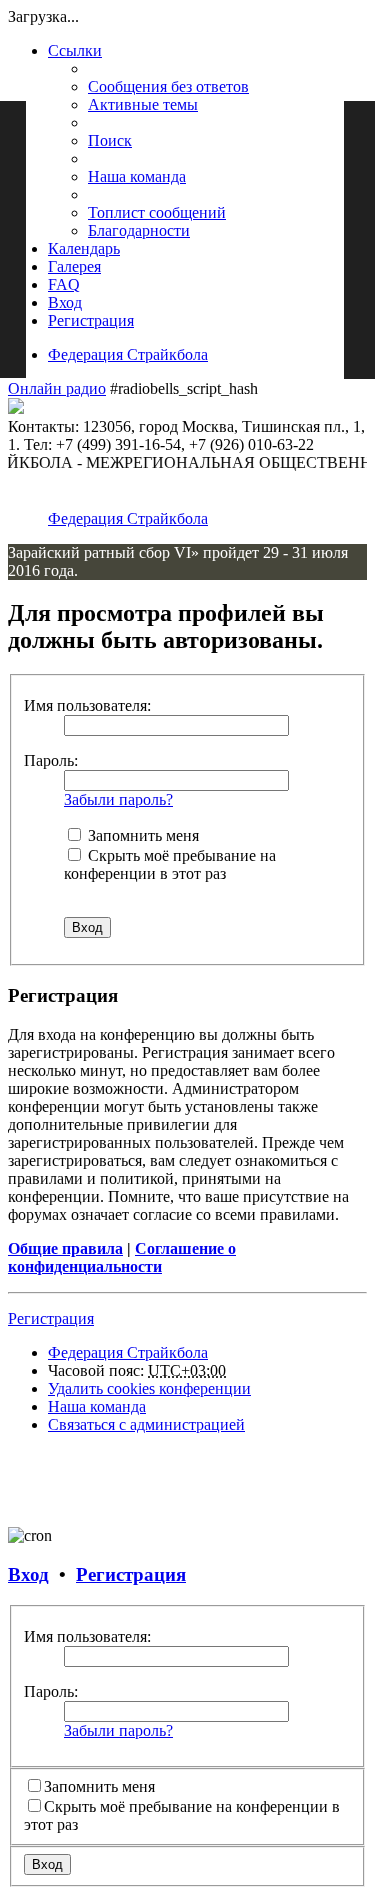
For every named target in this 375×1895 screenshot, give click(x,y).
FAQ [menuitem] (64, 284)
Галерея (74, 266)
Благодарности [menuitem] (139, 230)
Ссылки (75, 50)
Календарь (84, 248)
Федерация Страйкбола (128, 354)
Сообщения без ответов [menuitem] (168, 86)
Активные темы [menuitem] (143, 104)
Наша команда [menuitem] (137, 176)
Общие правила (65, 1248)
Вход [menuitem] (65, 302)
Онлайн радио (57, 388)
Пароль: (51, 760)
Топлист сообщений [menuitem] (157, 212)
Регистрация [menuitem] (91, 320)
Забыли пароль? (118, 799)
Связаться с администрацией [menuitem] (146, 1424)
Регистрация (51, 1318)
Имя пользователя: (87, 705)
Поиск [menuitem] (110, 140)
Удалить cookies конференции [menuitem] (149, 1388)
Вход (28, 1574)
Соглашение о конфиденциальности (122, 1257)
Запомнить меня (141, 835)
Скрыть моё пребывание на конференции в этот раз (170, 864)
